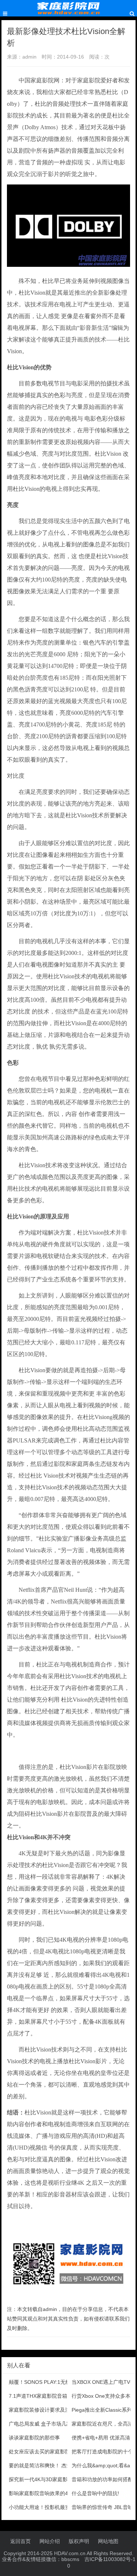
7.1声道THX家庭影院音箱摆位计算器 (51, 2396)
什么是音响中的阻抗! (95, 2493)
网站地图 (108, 2541)
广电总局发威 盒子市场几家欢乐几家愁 (53, 2424)
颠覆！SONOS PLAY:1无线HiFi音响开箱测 (57, 2382)
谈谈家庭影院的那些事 (34, 2438)
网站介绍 (50, 2541)
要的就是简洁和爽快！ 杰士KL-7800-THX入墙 (61, 2465)
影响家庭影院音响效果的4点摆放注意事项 (56, 2493)
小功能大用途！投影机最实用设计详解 (52, 2507)
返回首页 (20, 2541)
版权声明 (79, 2541)
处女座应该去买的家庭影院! (40, 2452)
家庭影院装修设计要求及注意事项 (47, 2410)
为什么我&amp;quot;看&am (103, 2465)
